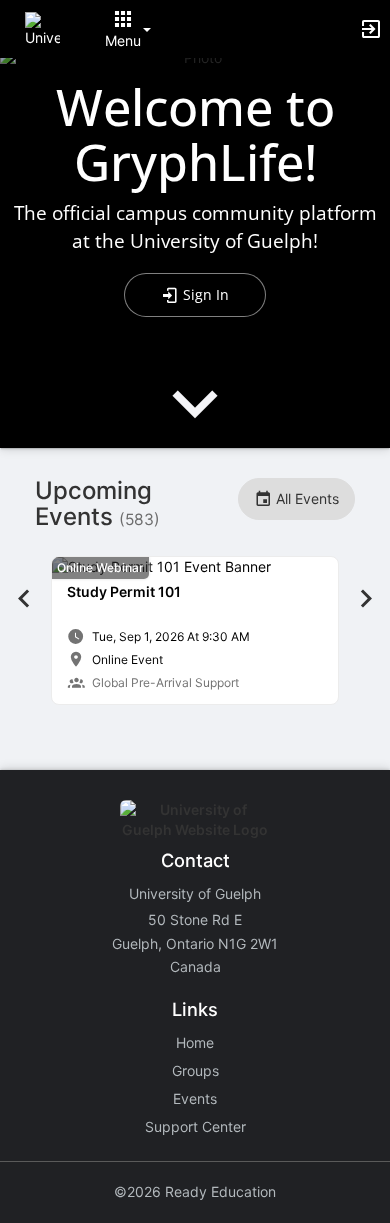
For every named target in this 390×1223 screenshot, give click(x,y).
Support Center (195, 1126)
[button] (42, 27)
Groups (195, 1070)
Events (195, 1098)
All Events (305, 498)
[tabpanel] (195, 630)
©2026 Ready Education (195, 1191)
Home (195, 1042)
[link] (195, 630)
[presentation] (195, 420)
